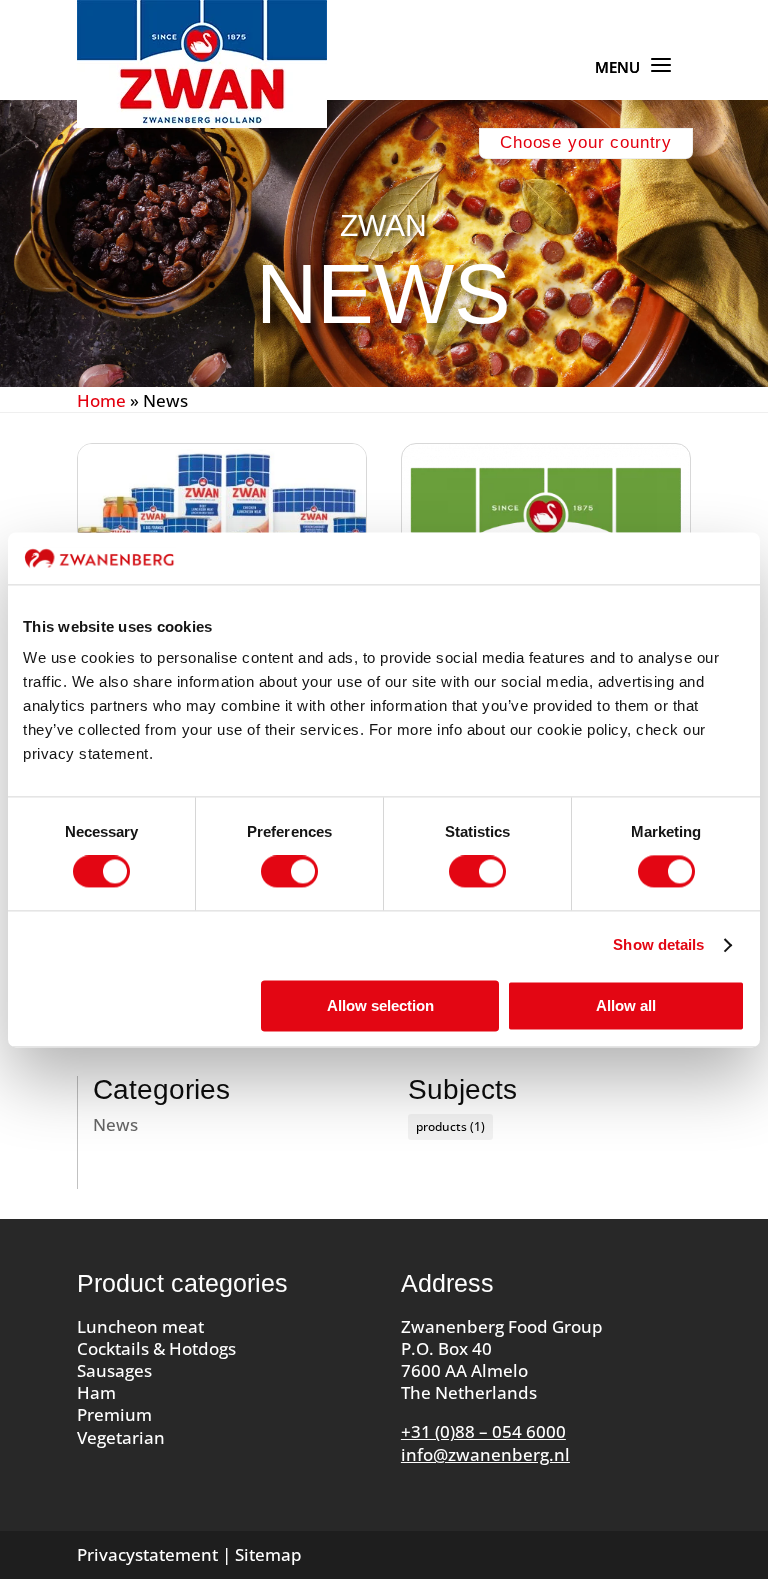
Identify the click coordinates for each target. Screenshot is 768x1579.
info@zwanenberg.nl (485, 1454)
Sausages (114, 1370)
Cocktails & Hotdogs (156, 1348)
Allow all (626, 1005)
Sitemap (268, 1554)
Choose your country (586, 142)
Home (101, 400)
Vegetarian (121, 1437)
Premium (114, 1414)
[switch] (289, 872)
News (115, 1124)
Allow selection (380, 1005)
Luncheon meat (140, 1326)
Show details (658, 945)
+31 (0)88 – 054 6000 (483, 1431)
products (450, 1126)
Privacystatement (147, 1554)
